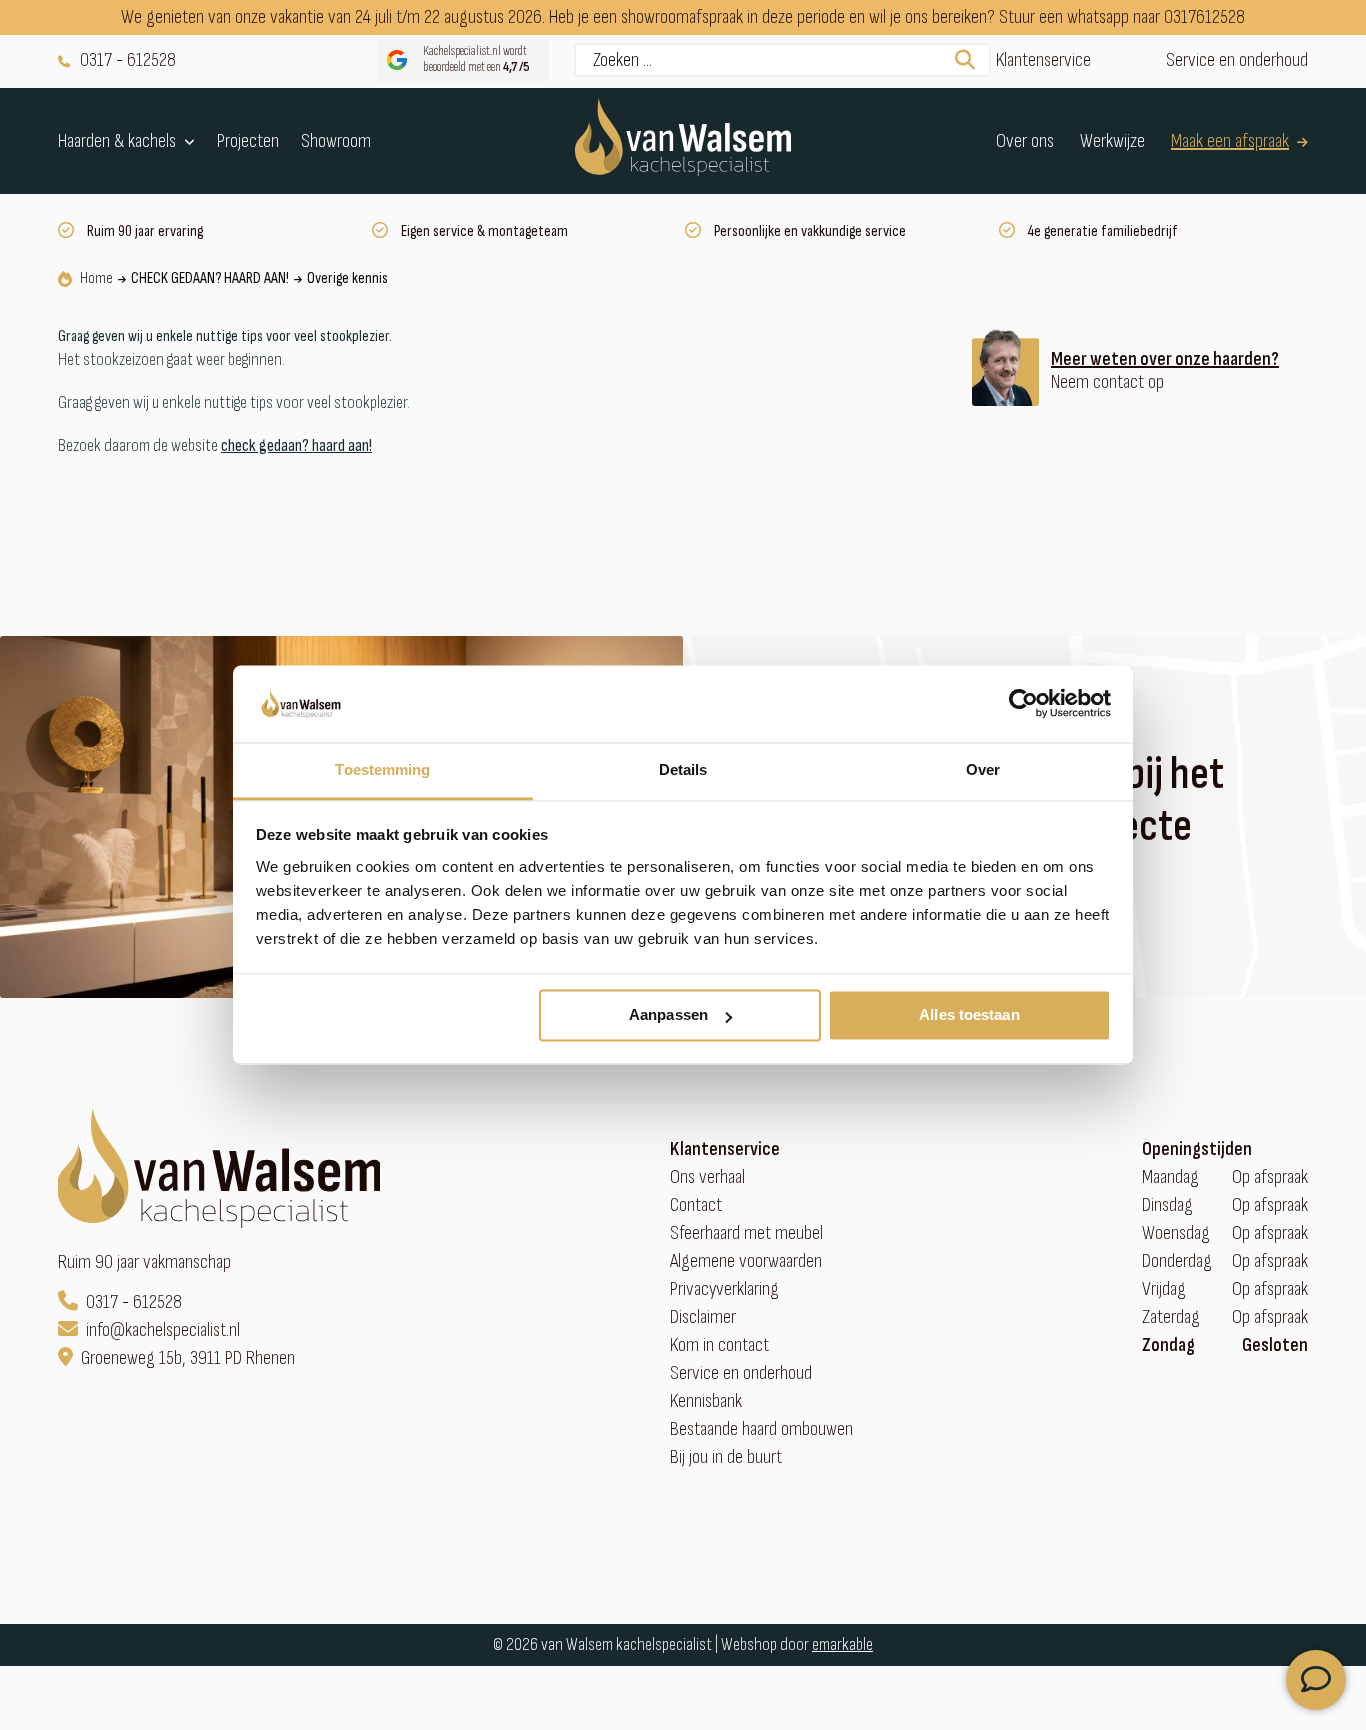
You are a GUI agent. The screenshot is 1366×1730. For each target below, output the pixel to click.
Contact (696, 1205)
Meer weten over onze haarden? (1165, 359)
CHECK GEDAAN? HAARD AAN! (210, 279)
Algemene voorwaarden (746, 1261)
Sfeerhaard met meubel (746, 1233)
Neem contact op (1107, 382)
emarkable (842, 1644)
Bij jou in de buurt (726, 1457)
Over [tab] (983, 769)
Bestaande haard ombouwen (761, 1429)
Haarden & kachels (117, 141)
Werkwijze (1112, 140)
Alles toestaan (969, 1015)
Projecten (248, 140)
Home (96, 279)
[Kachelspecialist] (683, 141)
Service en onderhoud (1237, 60)
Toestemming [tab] (382, 769)
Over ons (1025, 140)
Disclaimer (703, 1317)
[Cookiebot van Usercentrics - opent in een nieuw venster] (1023, 704)
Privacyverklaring (724, 1289)
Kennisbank (706, 1401)
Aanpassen (668, 1015)
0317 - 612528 (128, 60)
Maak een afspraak (1230, 140)
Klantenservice (1043, 60)
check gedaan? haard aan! (296, 445)
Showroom (336, 140)
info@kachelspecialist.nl (163, 1330)
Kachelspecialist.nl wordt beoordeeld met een (476, 59)
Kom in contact (719, 1345)
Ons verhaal (707, 1177)
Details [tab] (683, 769)
